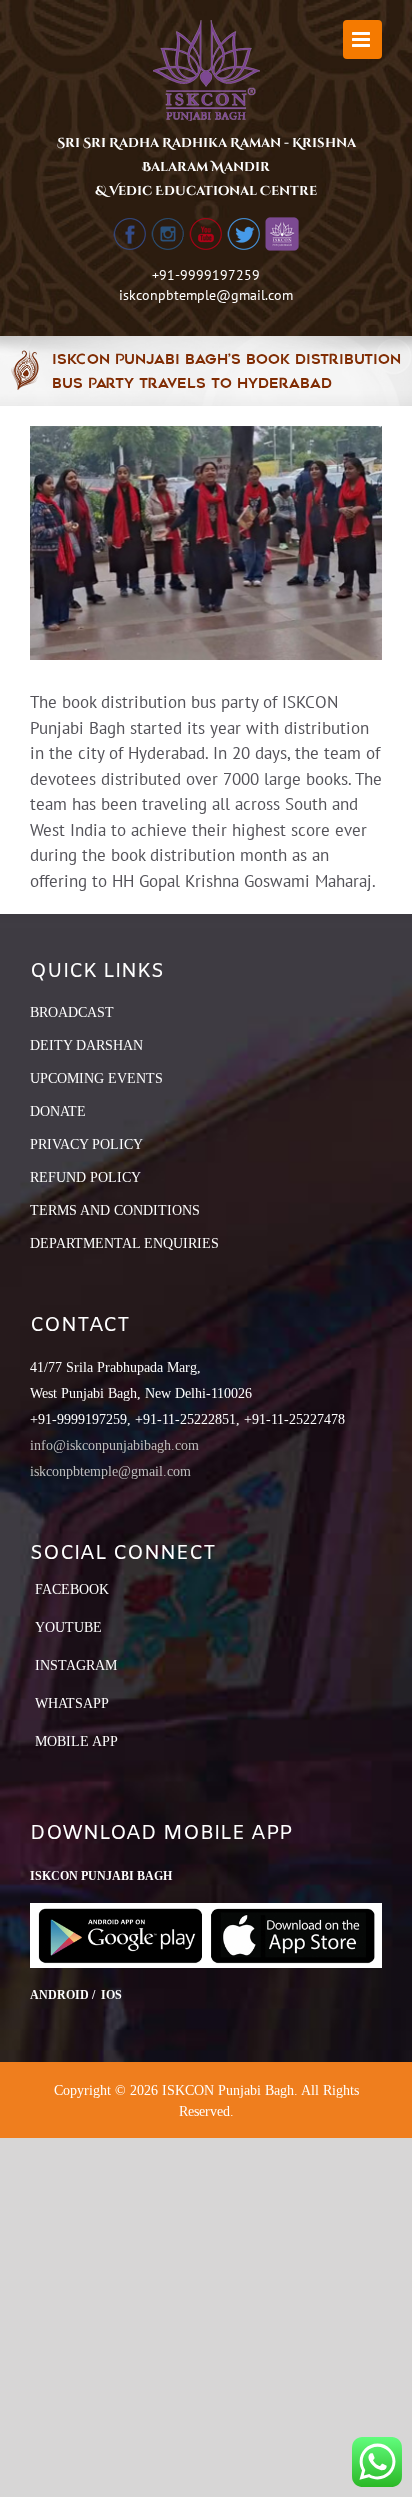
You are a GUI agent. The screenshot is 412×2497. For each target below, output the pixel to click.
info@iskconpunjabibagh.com (114, 1445)
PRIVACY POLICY (86, 1144)
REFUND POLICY (85, 1177)
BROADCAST (72, 1012)
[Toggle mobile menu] (362, 39)
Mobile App (76, 1741)
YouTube (68, 1627)
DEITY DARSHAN (86, 1045)
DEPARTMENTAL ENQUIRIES (124, 1243)
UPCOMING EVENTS (96, 1078)
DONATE (58, 1111)
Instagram (76, 1665)
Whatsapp (72, 1703)
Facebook (72, 1589)
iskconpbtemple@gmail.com (206, 295)
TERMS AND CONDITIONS (115, 1210)
